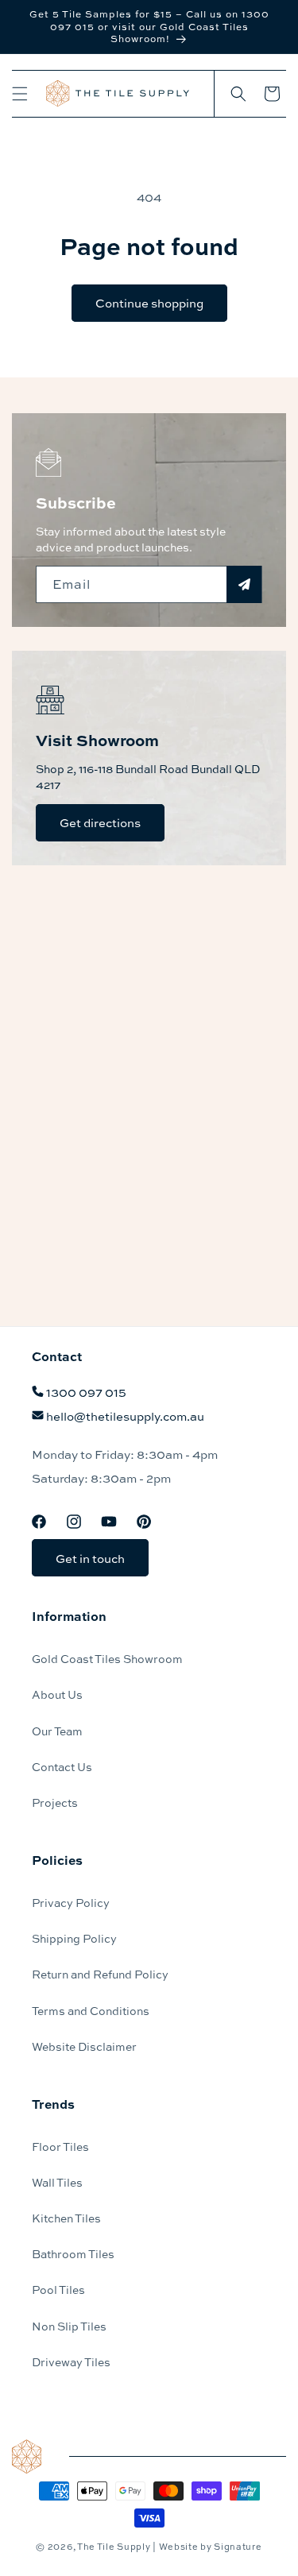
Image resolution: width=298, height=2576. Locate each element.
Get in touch (90, 1558)
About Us (57, 1694)
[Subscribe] (244, 584)
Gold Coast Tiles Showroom (107, 1658)
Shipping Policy (74, 1938)
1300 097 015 (86, 1392)
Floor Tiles (60, 2146)
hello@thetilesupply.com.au (125, 1416)
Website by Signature (211, 2546)
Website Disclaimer (84, 2046)
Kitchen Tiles (66, 2218)
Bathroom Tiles (73, 2253)
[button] (20, 94)
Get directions (100, 822)
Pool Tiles (58, 2289)
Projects (55, 1802)
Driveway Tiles (71, 2361)
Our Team (57, 1731)
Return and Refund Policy (100, 1974)
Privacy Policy (71, 1902)
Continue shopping (149, 303)
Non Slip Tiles (69, 2326)
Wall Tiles (57, 2182)
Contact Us (62, 1766)
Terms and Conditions (91, 2010)
